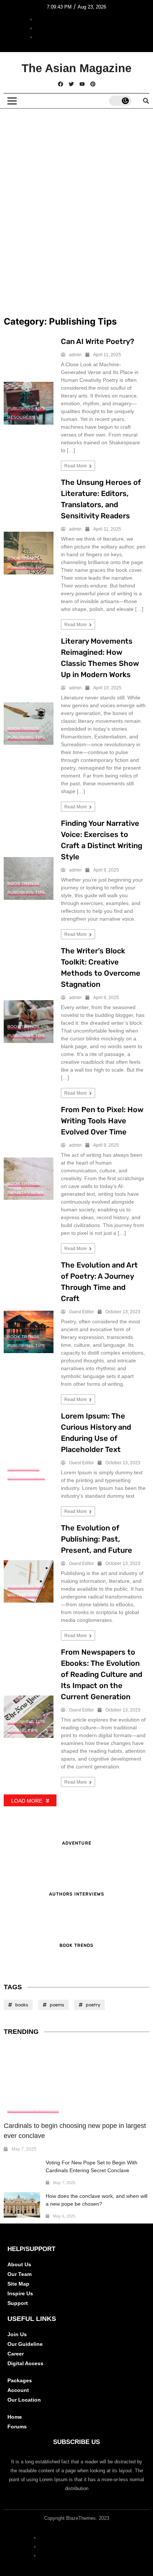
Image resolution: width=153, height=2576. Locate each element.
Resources (21, 417)
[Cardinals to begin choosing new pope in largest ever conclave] (76, 2081)
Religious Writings (33, 2110)
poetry (93, 2005)
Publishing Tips (26, 408)
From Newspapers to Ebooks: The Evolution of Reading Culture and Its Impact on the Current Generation (102, 1674)
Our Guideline (25, 2344)
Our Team (19, 2274)
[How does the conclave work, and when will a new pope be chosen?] (22, 2205)
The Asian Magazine (76, 68)
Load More (27, 1801)
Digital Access (25, 2363)
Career (16, 2354)
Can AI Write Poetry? (97, 341)
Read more (76, 466)
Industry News (26, 1192)
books (22, 2005)
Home (15, 2417)
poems (57, 2005)
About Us (19, 2264)
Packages (20, 2380)
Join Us (17, 2334)
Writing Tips (22, 1595)
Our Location (24, 2400)
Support (18, 2303)
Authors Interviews (77, 1894)
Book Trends (23, 558)
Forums (17, 2427)
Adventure (77, 1843)
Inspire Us (20, 2293)
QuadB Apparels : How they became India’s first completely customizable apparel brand (74, 173)
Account (18, 2390)
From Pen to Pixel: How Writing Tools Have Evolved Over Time (102, 1121)
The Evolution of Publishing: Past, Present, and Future (97, 1539)
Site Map (18, 2284)
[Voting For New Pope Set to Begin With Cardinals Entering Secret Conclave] (22, 2172)
